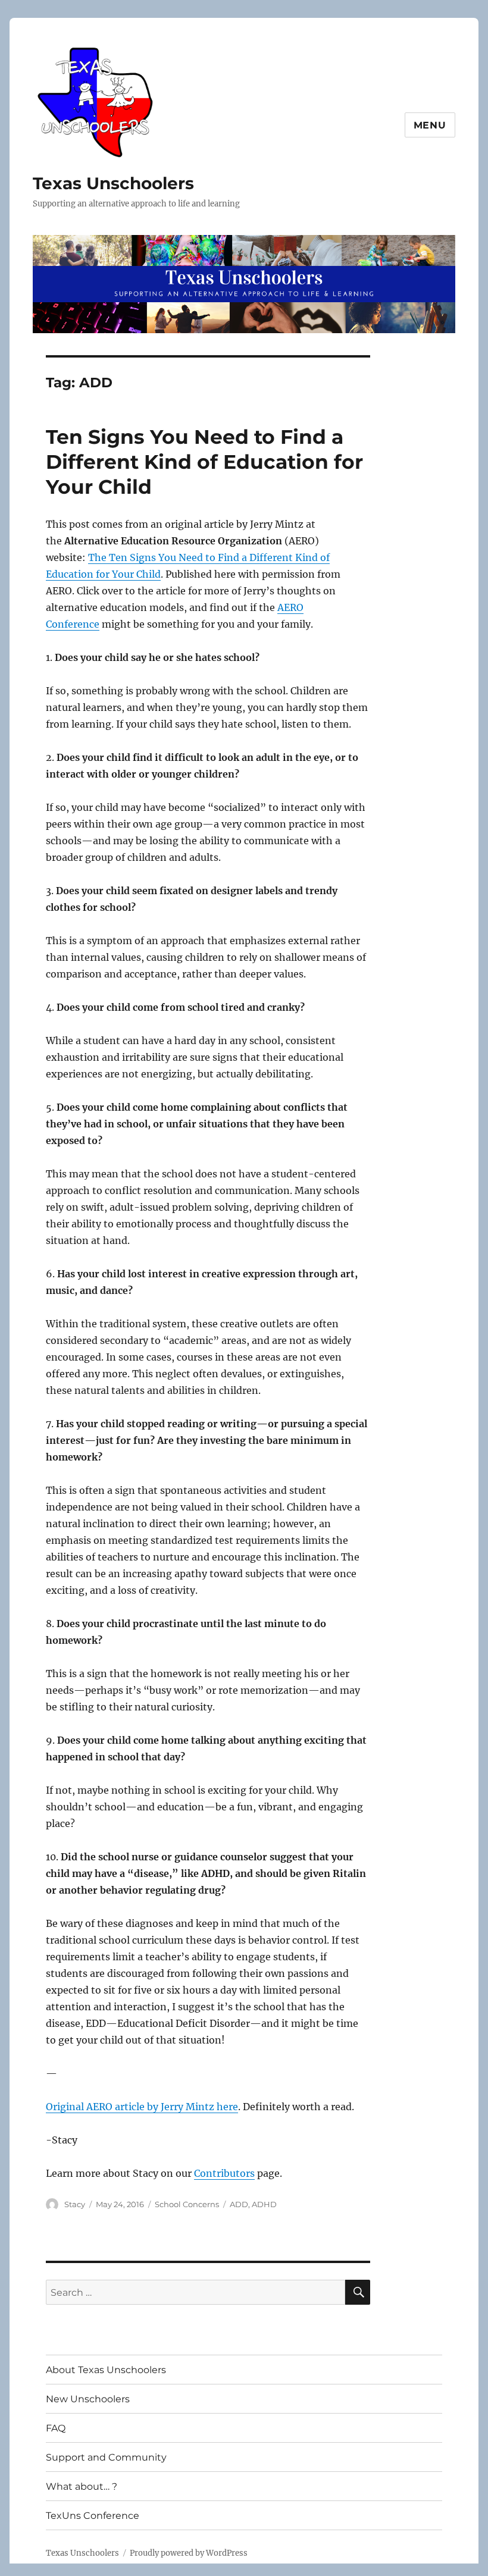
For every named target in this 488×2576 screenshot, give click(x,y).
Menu (430, 125)
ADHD (264, 2204)
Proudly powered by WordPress (189, 2553)
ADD (239, 2204)
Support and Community (106, 2457)
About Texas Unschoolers (106, 2370)
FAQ (56, 2428)
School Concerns (187, 2204)
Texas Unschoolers (113, 183)
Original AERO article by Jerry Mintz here (142, 2107)
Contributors (224, 2173)
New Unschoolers (88, 2399)
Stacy (75, 2204)
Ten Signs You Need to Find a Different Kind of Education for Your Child (204, 462)
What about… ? (82, 2486)
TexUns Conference (93, 2516)
